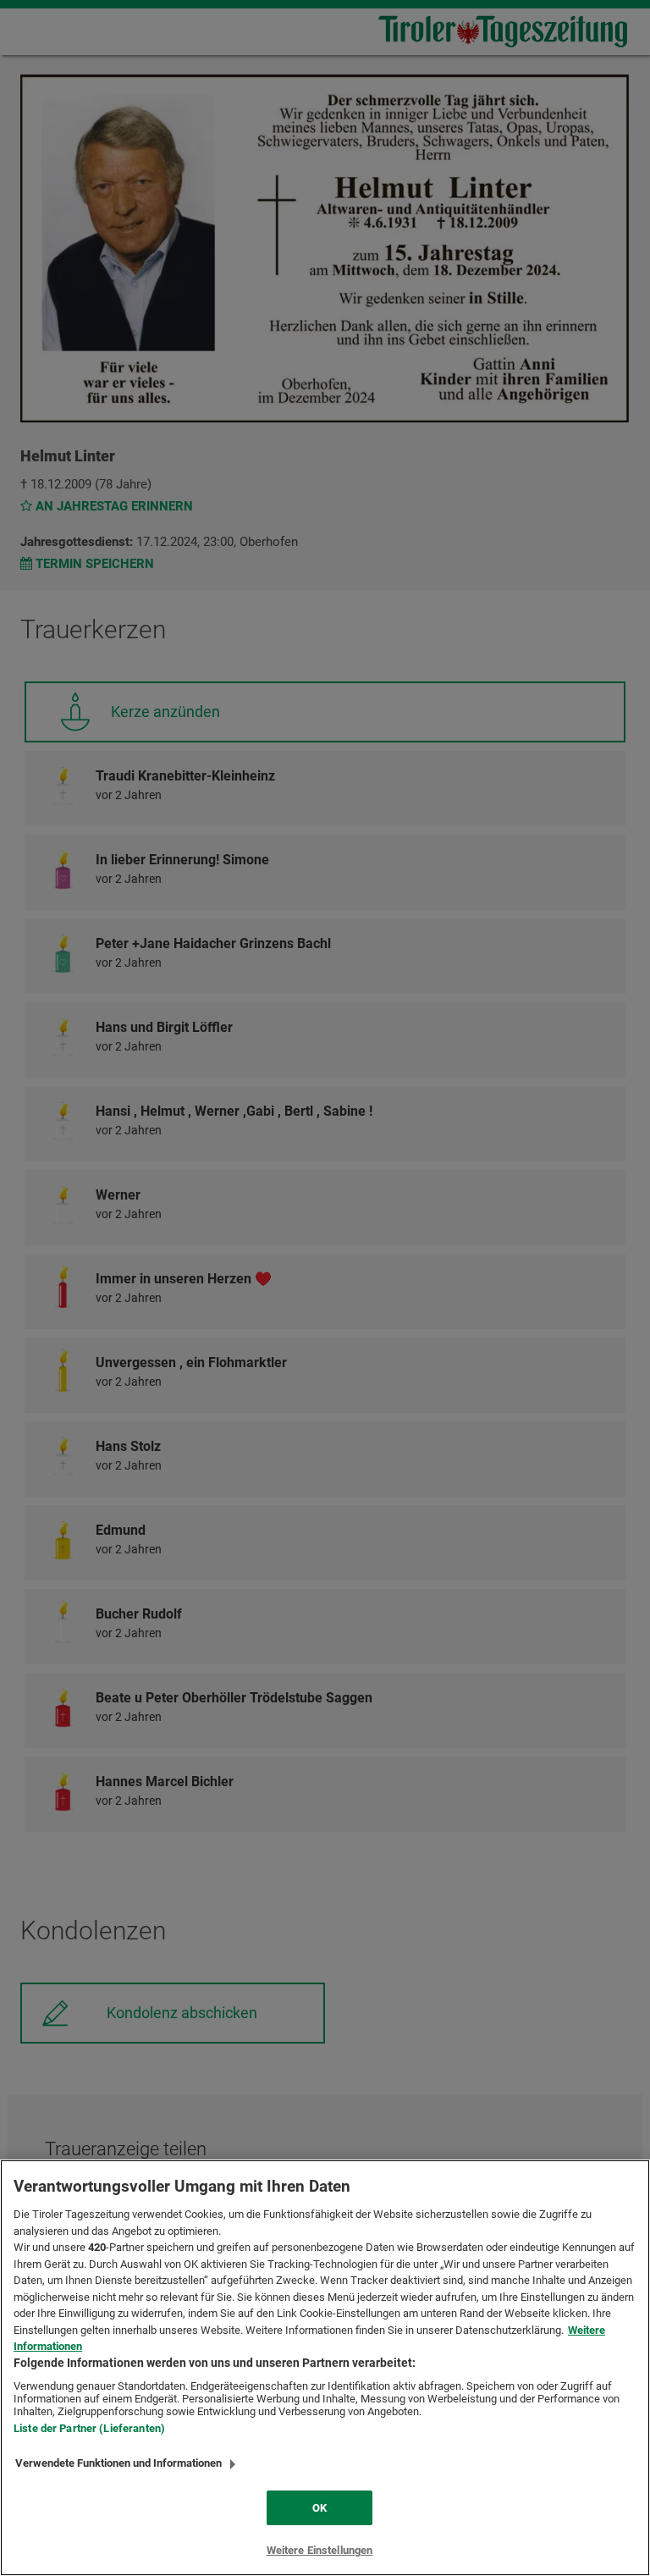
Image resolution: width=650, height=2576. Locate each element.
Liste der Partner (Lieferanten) (89, 2428)
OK (319, 2508)
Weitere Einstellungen (320, 2550)
